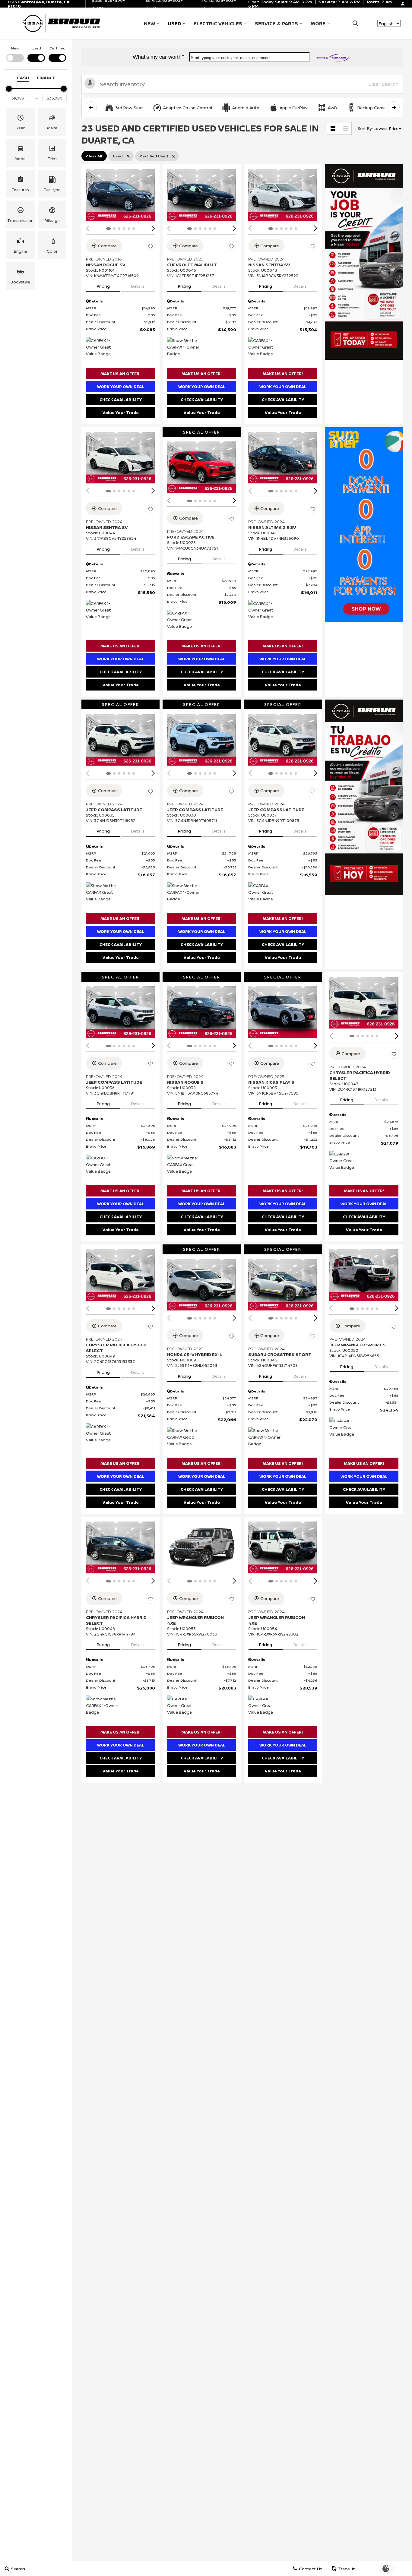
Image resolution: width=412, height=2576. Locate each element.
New (149, 24)
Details (138, 286)
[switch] (15, 54)
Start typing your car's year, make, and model (231, 58)
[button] (355, 23)
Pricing (103, 286)
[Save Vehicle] (151, 247)
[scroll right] (394, 107)
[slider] (9, 89)
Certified (57, 48)
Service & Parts (276, 24)
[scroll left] (91, 107)
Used (174, 24)
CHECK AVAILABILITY (121, 400)
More (318, 25)
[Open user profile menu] (403, 4)
